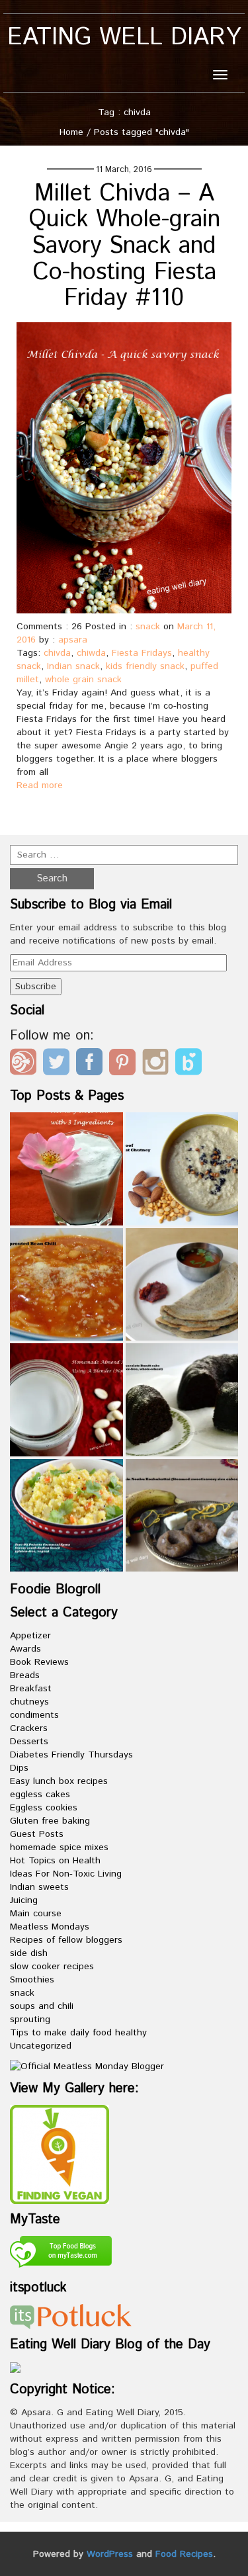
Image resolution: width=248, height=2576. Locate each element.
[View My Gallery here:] (60, 2154)
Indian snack (73, 666)
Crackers (29, 1728)
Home (71, 132)
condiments (34, 1715)
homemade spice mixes (59, 1847)
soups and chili (42, 2006)
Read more (40, 785)
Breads (25, 1675)
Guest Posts (37, 1834)
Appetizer (30, 1636)
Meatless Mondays (50, 1927)
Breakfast (31, 1689)
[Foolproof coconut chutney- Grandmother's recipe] (182, 1169)
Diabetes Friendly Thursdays (71, 1755)
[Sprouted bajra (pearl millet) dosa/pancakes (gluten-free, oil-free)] (182, 1285)
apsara (73, 640)
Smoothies (32, 1980)
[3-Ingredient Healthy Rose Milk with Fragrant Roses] (66, 1169)
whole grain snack (83, 680)
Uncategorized (41, 2046)
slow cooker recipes (52, 1967)
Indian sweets (39, 1887)
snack (148, 627)
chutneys (29, 1702)
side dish (29, 1953)
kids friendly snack (145, 666)
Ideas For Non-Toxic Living (66, 1874)
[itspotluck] (71, 2316)
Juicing (24, 1900)
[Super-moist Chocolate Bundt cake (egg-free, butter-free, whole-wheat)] (182, 1400)
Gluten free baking (50, 1821)
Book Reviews (39, 1662)
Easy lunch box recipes (59, 1781)
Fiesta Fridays (142, 653)
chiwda (91, 653)
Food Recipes (184, 2554)
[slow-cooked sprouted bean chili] (66, 1285)
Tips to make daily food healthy (78, 2033)
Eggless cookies (44, 1808)
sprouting (30, 2020)
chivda (57, 653)
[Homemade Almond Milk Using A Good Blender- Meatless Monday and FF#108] (66, 1400)
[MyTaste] (61, 2254)
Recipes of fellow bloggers (66, 1940)
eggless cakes (40, 1795)
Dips (19, 1768)
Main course (36, 1914)
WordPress (110, 2554)
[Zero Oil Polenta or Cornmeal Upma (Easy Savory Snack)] (66, 1516)
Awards (25, 1649)
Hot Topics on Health (55, 1861)
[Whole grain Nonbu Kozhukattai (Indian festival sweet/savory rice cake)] (182, 1516)
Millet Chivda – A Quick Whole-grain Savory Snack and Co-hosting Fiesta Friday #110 (124, 246)
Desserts (29, 1742)
